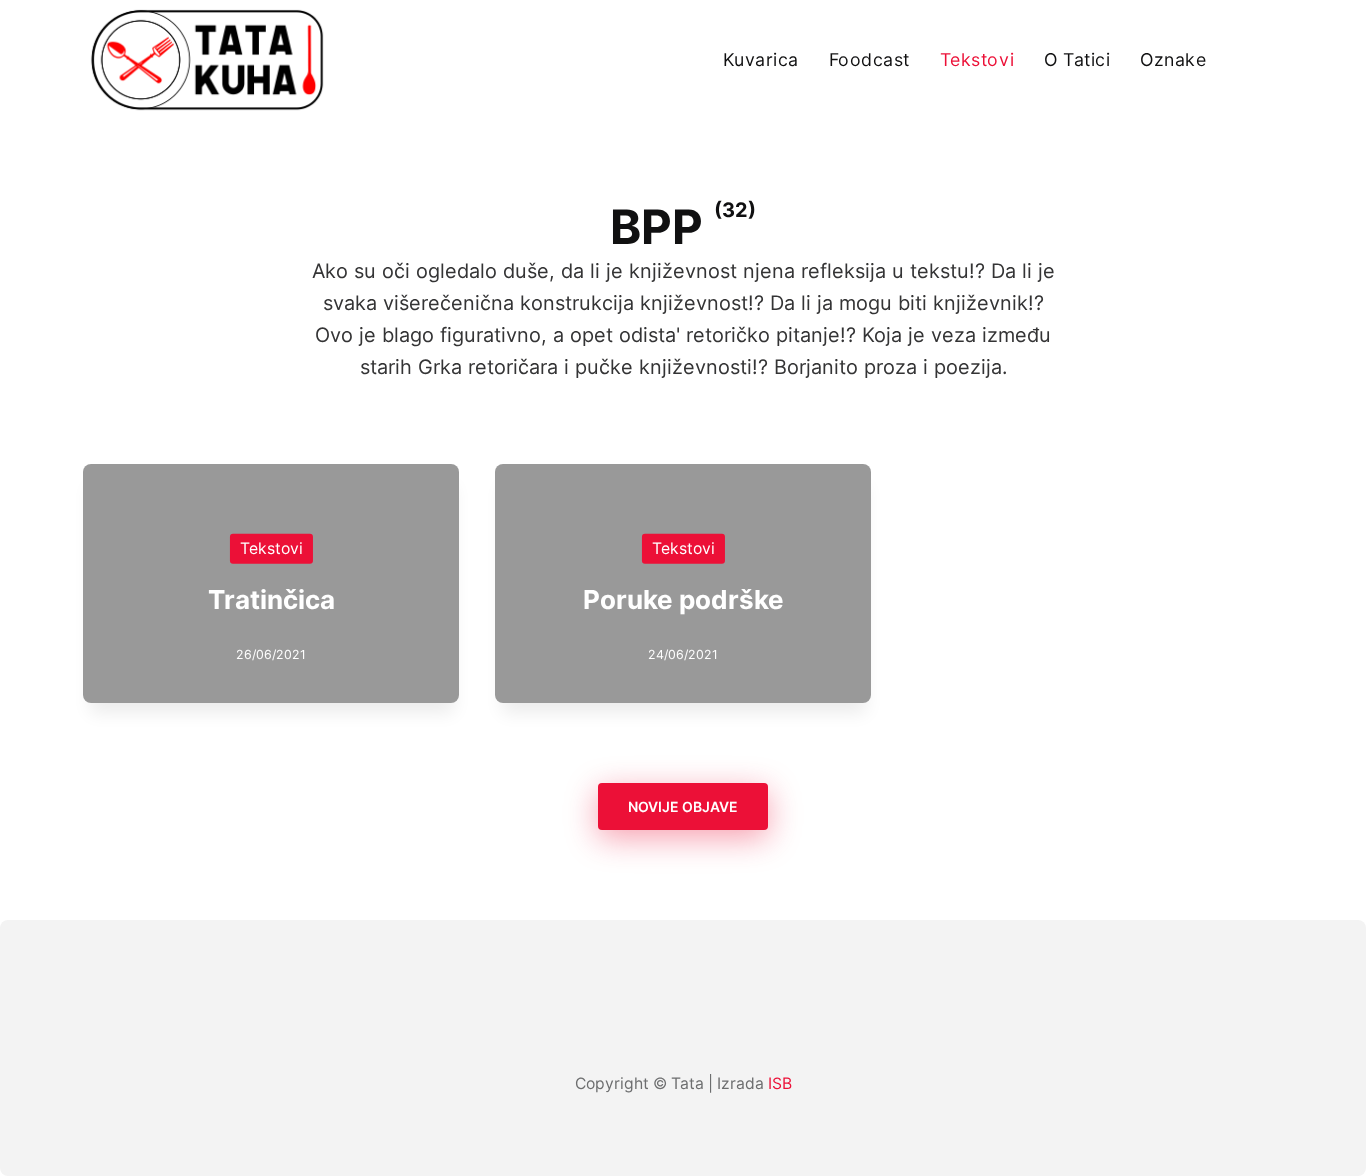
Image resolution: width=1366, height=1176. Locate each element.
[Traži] (1275, 59)
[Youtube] (723, 1025)
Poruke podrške (683, 599)
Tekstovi (977, 59)
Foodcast (869, 59)
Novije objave (683, 806)
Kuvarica (761, 59)
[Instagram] (683, 1025)
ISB (780, 1083)
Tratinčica (271, 599)
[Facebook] (643, 1025)
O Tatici (1077, 59)
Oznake (1173, 59)
